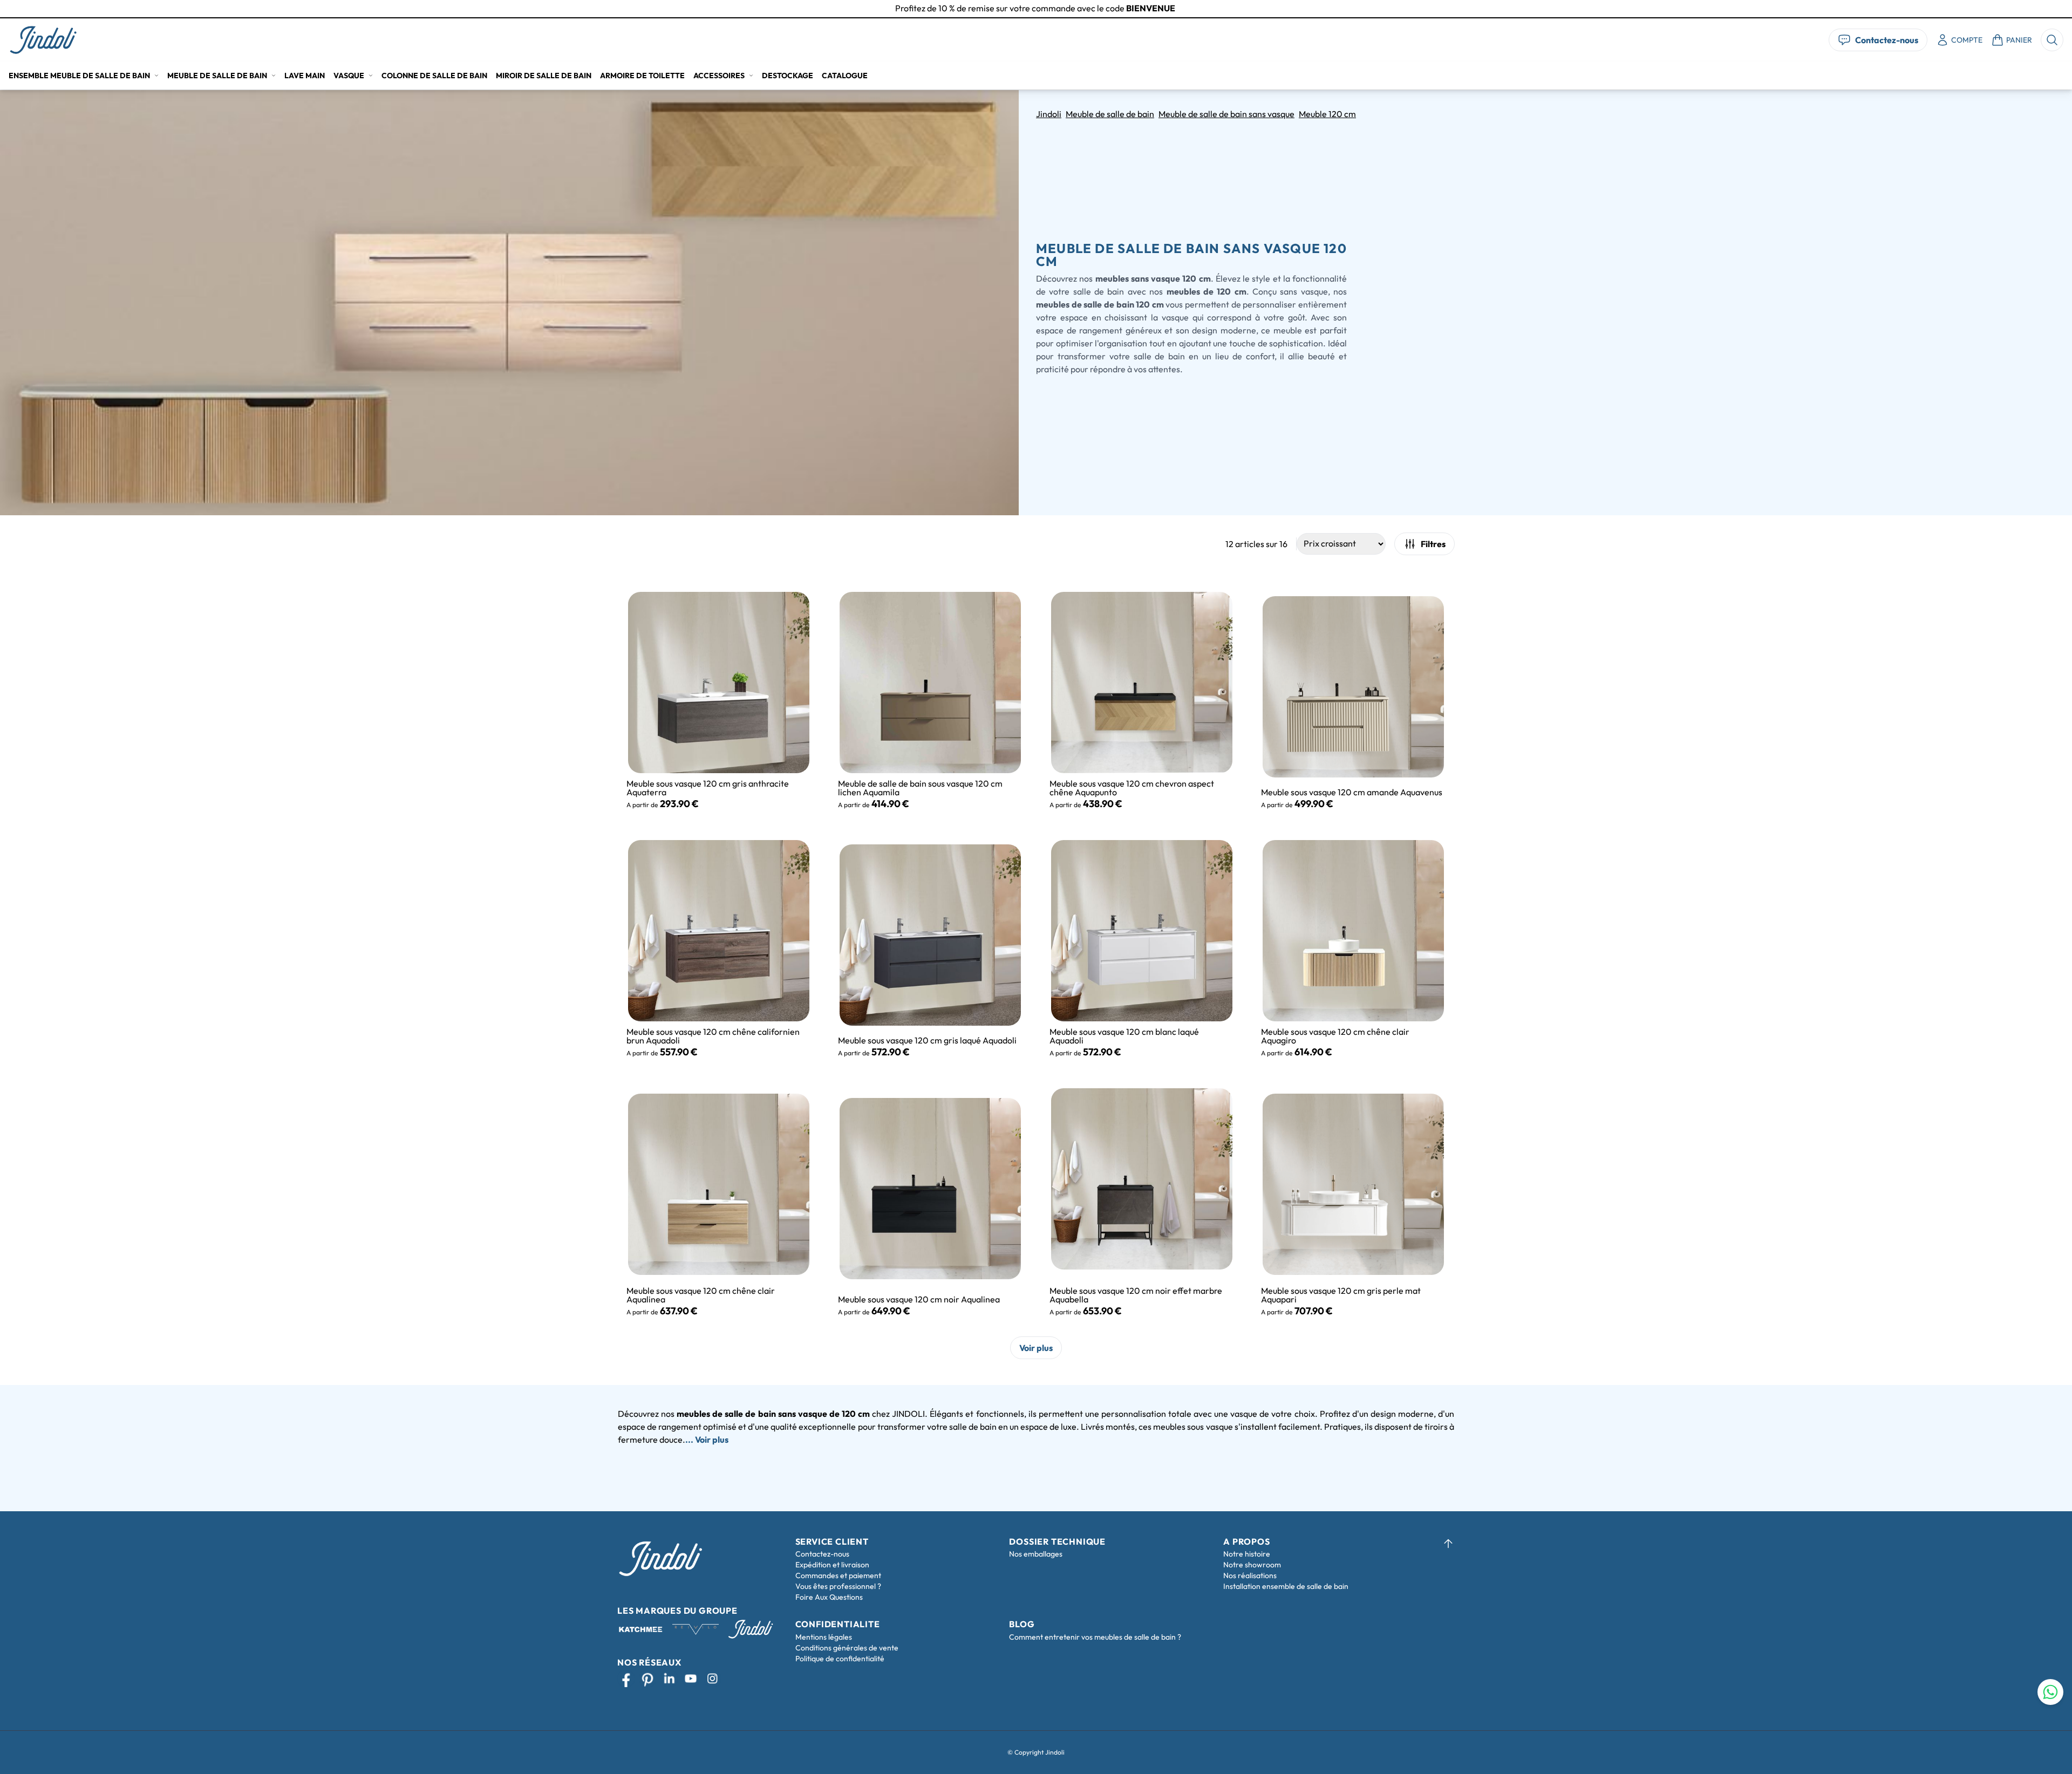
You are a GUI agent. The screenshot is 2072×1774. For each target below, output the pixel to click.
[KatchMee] (640, 1629)
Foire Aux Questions (829, 1597)
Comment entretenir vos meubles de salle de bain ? (1095, 1637)
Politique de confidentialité (840, 1659)
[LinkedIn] (669, 1679)
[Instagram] (712, 1679)
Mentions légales (824, 1637)
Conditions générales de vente (847, 1648)
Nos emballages (1036, 1554)
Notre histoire (1247, 1554)
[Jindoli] (43, 40)
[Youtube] (691, 1679)
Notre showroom (1252, 1565)
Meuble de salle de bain (217, 76)
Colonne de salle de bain (434, 76)
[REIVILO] (696, 1629)
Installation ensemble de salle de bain (1286, 1586)
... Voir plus (707, 1439)
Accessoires (719, 76)
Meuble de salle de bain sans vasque (1226, 114)
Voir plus (1036, 1348)
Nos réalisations (1250, 1575)
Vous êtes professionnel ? (838, 1586)
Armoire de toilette (642, 76)
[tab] (1036, 18)
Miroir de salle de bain (544, 76)
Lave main (305, 76)
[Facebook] (626, 1679)
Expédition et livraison (832, 1565)
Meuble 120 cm (1327, 114)
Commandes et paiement (838, 1575)
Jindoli (1049, 114)
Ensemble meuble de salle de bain (79, 76)
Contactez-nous (822, 1554)
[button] (43, 40)
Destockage (788, 76)
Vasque (349, 76)
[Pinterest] (647, 1679)
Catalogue (845, 76)
